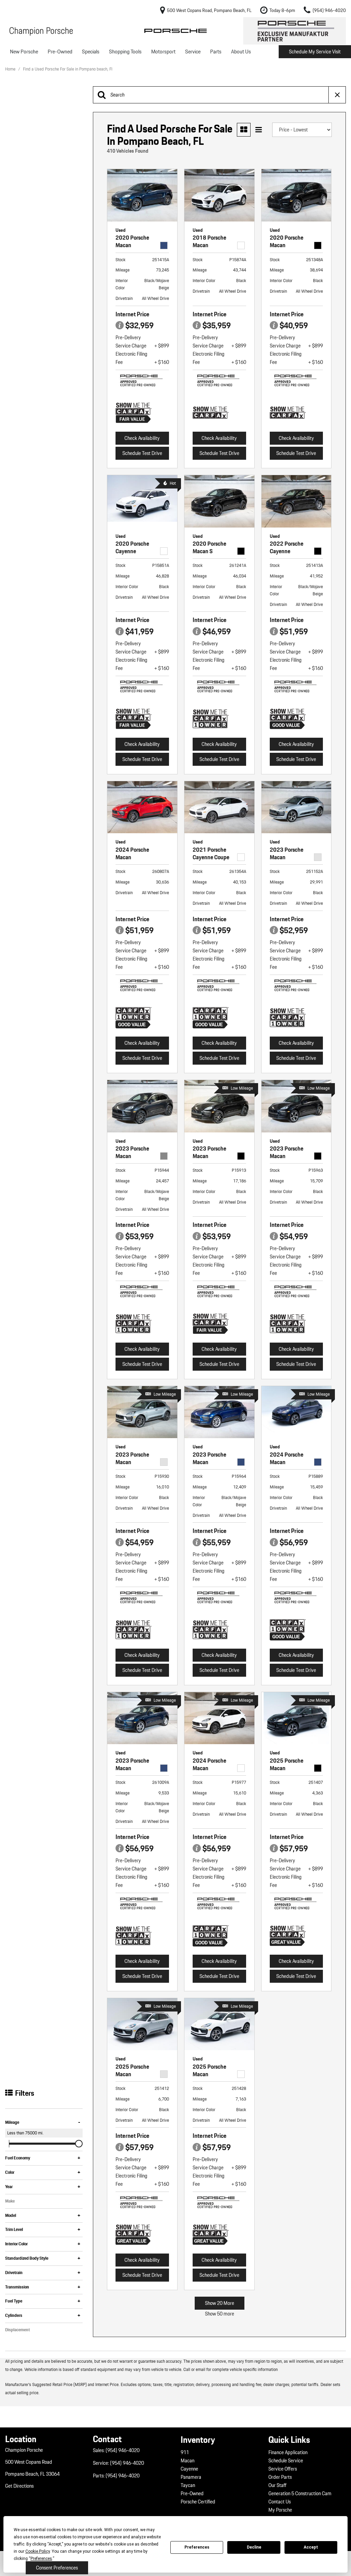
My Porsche (280, 2510)
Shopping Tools (125, 52)
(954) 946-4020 (123, 2450)
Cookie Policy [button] (38, 2551)
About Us (241, 52)
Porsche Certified (198, 2502)
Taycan (188, 2485)
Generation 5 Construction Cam (300, 2493)
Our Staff (277, 2485)
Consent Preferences (57, 2568)
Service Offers (283, 2469)
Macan (187, 2461)
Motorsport (163, 52)
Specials (91, 52)
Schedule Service (286, 2461)
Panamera (191, 2477)
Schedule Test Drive (142, 453)
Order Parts (280, 2477)
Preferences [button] (41, 2559)
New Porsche (24, 52)
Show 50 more (220, 2314)
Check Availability (142, 438)
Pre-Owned (60, 52)
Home (11, 69)
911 (185, 2452)
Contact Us (280, 2502)
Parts (216, 52)
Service (193, 52)
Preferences (197, 2547)
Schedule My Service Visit (315, 52)
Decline (254, 2547)
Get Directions (19, 2486)
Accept (311, 2547)
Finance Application (288, 2452)
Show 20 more (220, 2303)
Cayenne (189, 2469)
